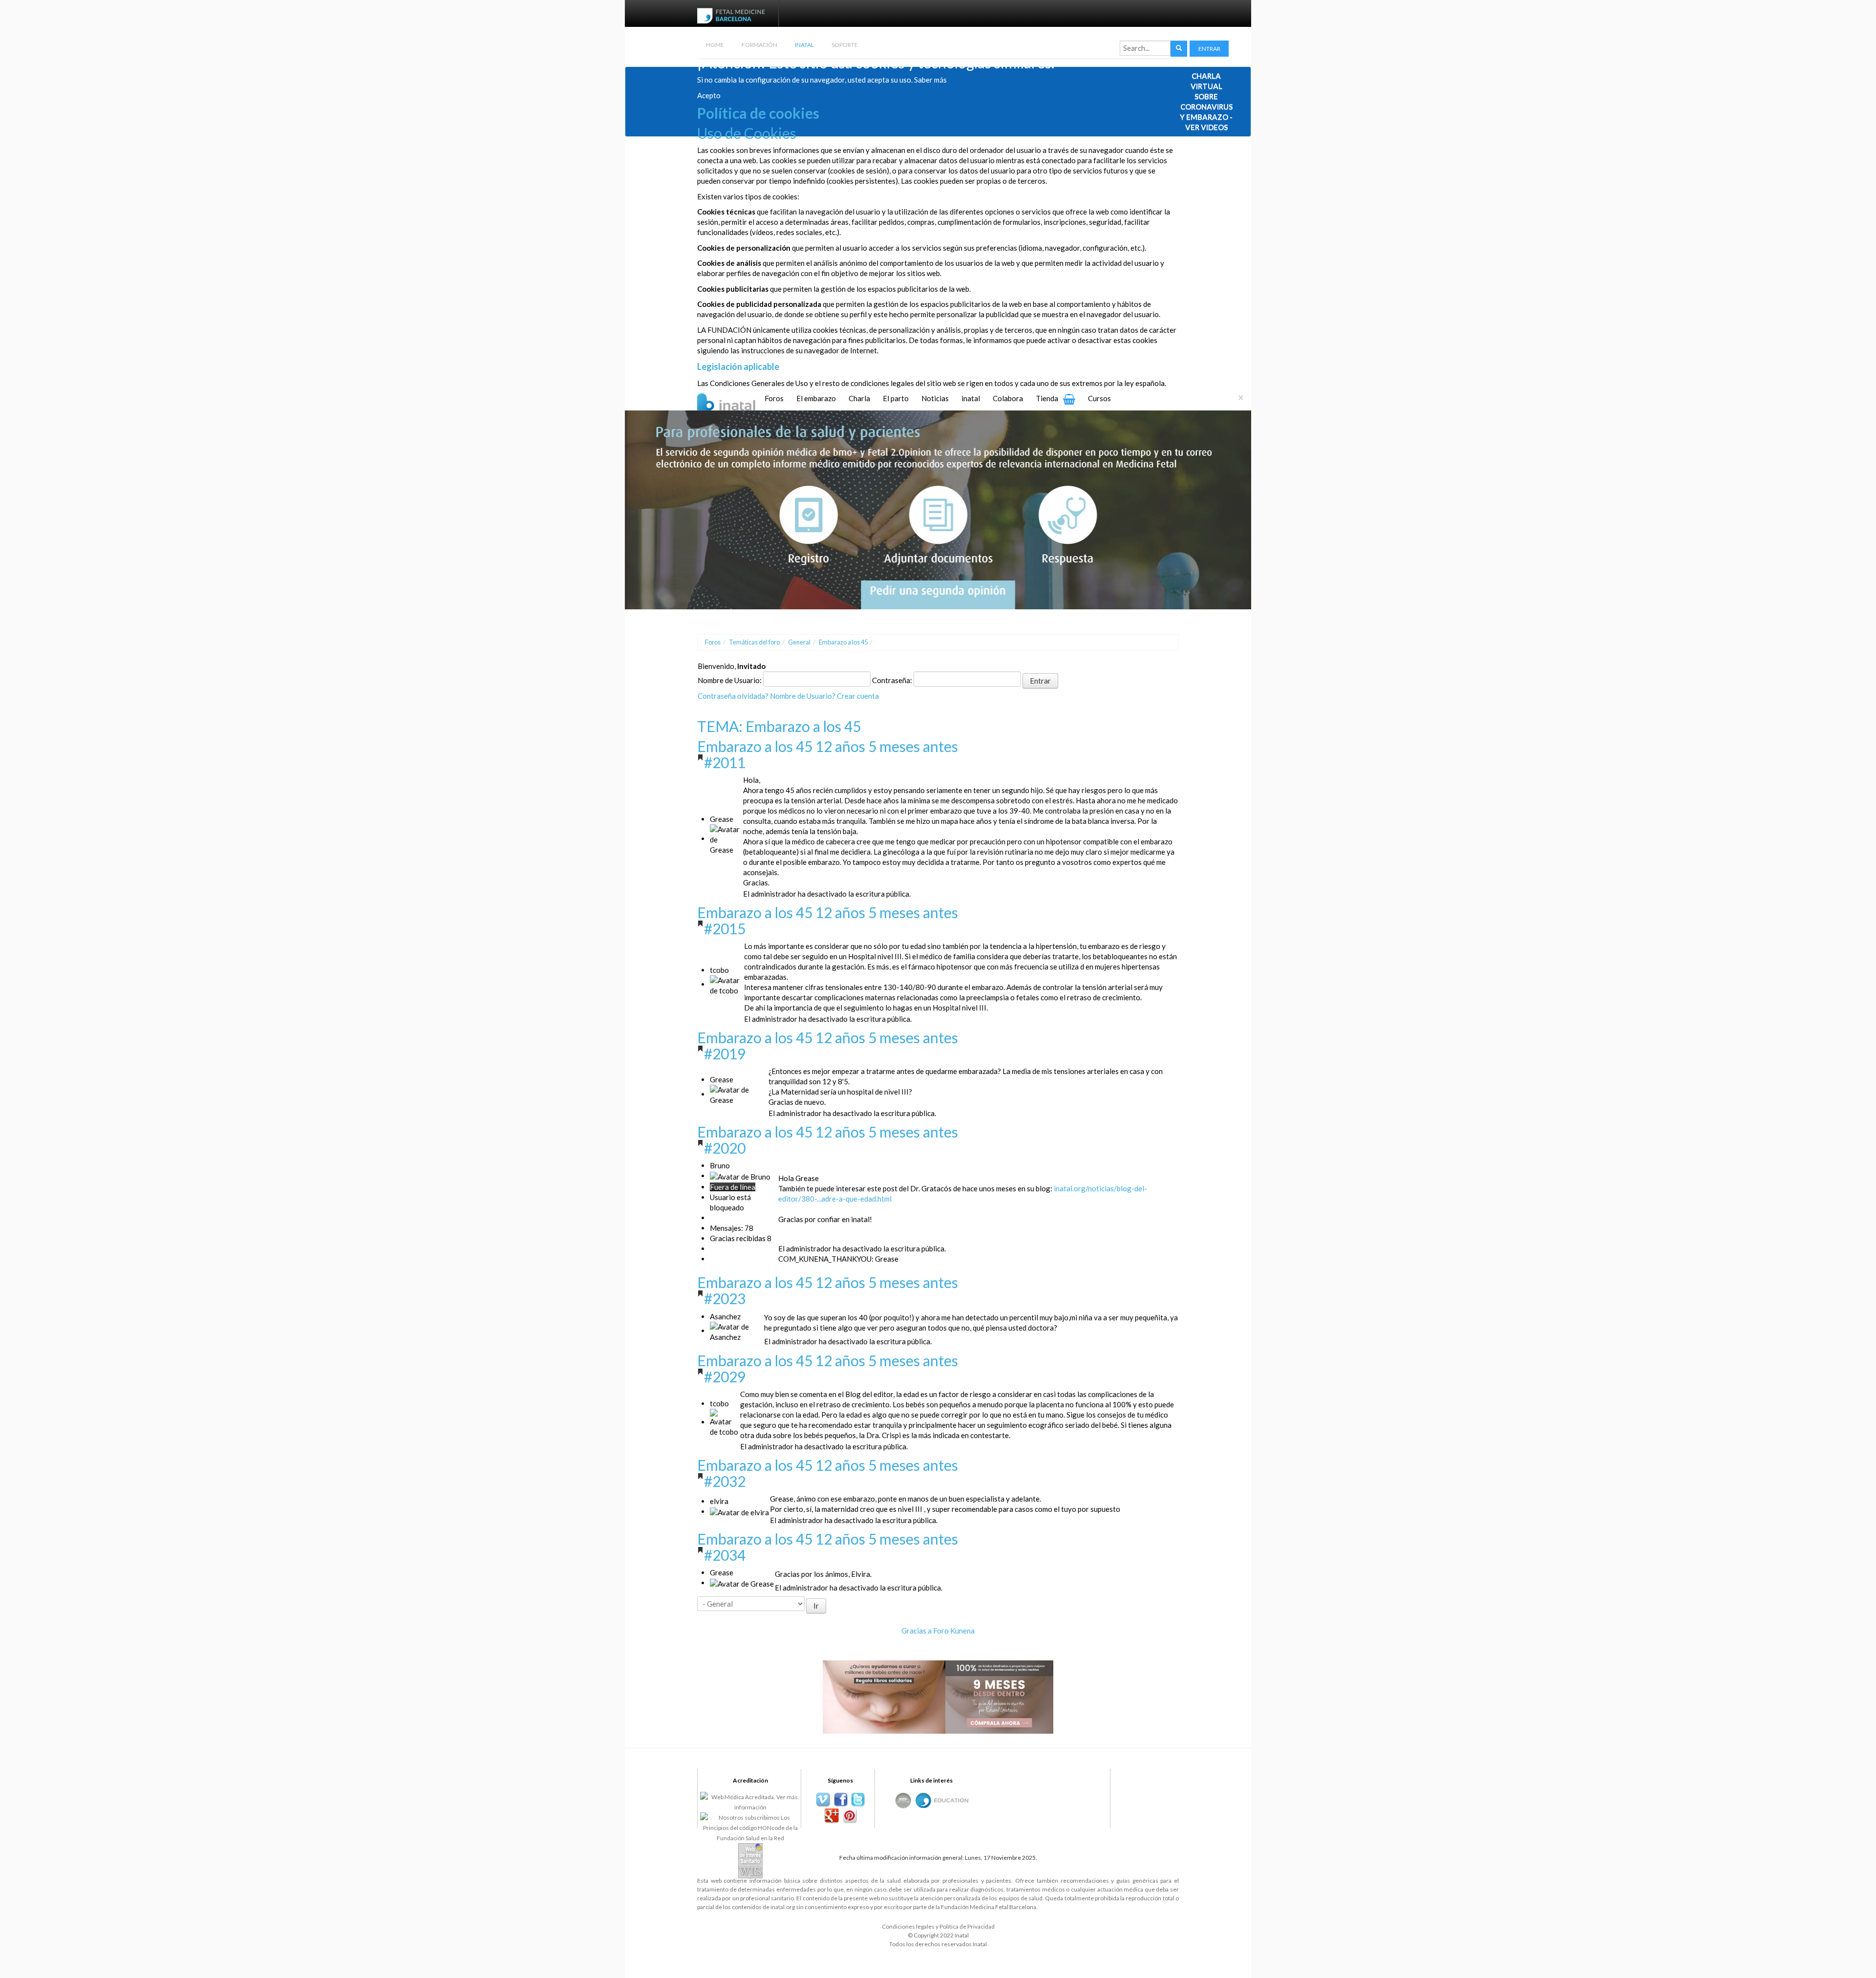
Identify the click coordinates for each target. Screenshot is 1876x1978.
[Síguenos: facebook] (841, 1800)
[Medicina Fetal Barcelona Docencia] (951, 1799)
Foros (713, 642)
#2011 (725, 762)
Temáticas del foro (754, 642)
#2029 (725, 1376)
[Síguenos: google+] (832, 1816)
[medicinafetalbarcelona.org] (733, 15)
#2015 (725, 928)
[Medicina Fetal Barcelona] (923, 1800)
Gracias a (917, 1631)
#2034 (725, 1555)
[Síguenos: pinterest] (849, 1816)
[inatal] (938, 509)
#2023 (725, 1298)
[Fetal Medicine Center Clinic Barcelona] (903, 1800)
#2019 (725, 1053)
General (799, 642)
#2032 (725, 1481)
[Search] (1179, 49)
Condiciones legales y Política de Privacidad (938, 1926)
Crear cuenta (858, 696)
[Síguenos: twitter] (858, 1800)
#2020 (725, 1148)
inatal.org (783, 1907)
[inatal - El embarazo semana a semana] (738, 401)
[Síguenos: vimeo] (823, 1800)
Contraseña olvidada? (733, 696)
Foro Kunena (954, 1631)
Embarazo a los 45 (843, 642)
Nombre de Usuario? (803, 696)
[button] (1209, 49)
